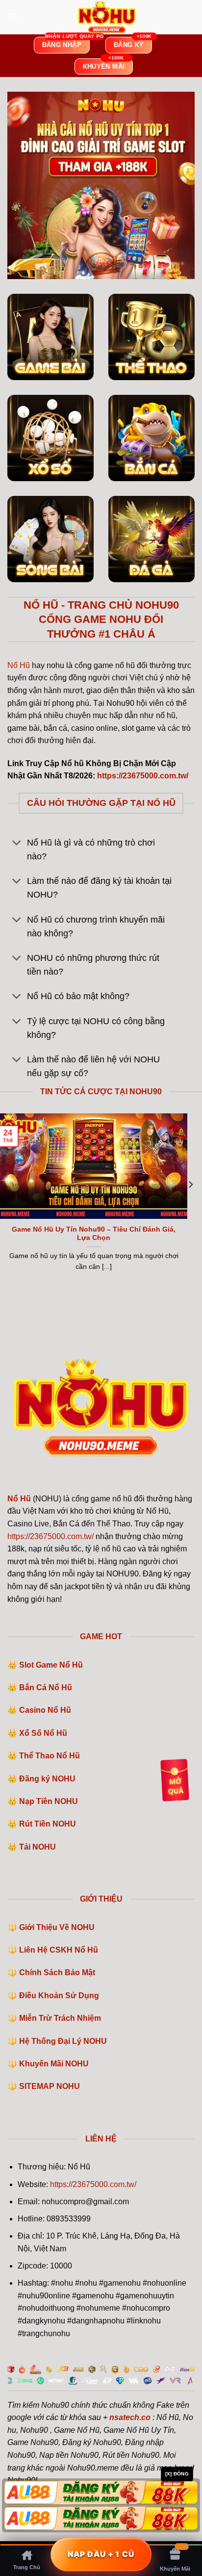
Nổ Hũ (19, 665)
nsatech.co (130, 2417)
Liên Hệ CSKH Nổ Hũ (59, 1950)
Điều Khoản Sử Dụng (59, 1996)
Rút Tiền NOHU (48, 1824)
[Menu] (13, 17)
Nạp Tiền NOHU (49, 1801)
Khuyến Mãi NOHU (54, 2064)
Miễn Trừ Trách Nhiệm (60, 2018)
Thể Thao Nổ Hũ (50, 1756)
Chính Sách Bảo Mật (57, 1972)
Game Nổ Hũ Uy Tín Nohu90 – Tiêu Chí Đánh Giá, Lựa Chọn (94, 1234)
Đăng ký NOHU (47, 1779)
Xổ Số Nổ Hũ (43, 1733)
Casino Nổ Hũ (45, 1710)
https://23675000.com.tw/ (50, 1536)
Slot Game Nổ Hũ (51, 1665)
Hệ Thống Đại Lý (63, 2041)
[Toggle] (17, 844)
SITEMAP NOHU (50, 2086)
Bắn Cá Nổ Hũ (46, 1687)
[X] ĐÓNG (177, 2474)
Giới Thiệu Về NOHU (57, 1927)
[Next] (190, 1204)
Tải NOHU (38, 1847)
